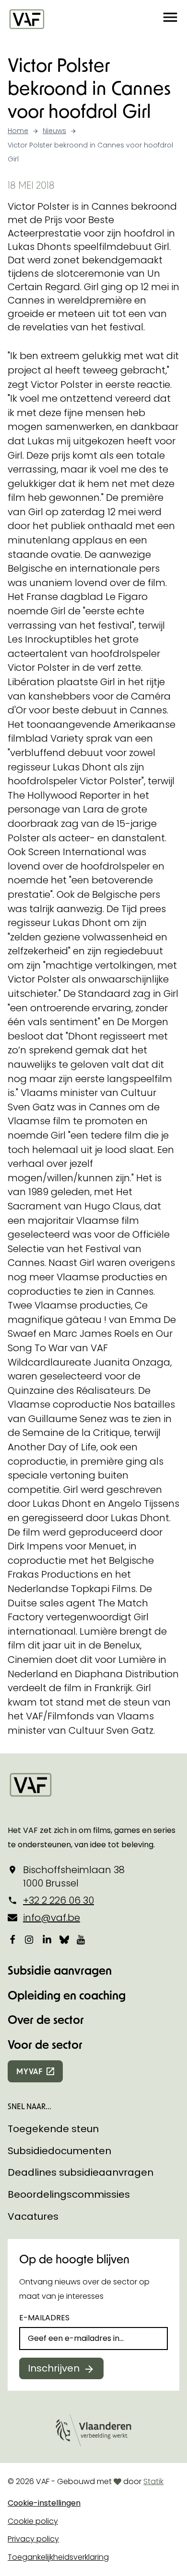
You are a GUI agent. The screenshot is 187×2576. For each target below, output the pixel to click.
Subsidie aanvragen (60, 1970)
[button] (170, 19)
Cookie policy (33, 2521)
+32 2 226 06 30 (58, 1900)
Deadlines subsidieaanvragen (81, 2172)
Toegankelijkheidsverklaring (58, 2557)
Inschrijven (54, 2368)
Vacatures (33, 2216)
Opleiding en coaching (67, 1995)
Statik (153, 2481)
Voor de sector (45, 2044)
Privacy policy (33, 2539)
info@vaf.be (52, 1918)
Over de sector (46, 2019)
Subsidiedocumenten (59, 2151)
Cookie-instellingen (44, 2503)
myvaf (29, 2071)
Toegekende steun (53, 2129)
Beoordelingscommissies (69, 2194)
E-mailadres (44, 2318)
